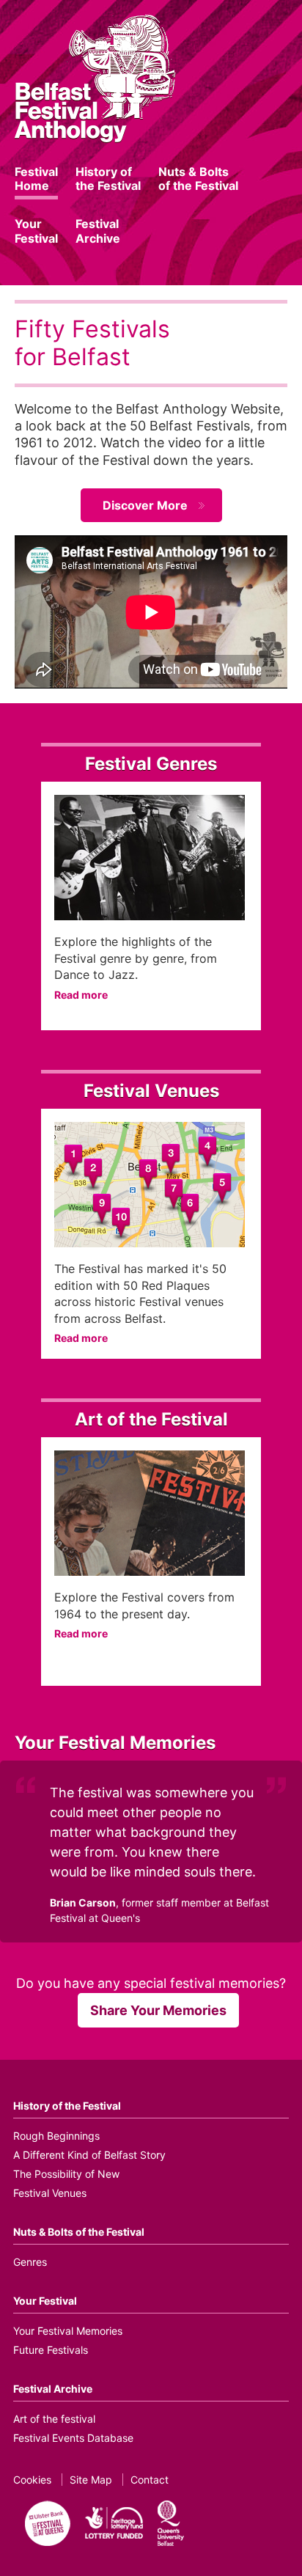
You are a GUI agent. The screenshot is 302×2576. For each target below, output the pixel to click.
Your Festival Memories (68, 2331)
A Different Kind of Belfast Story (89, 2155)
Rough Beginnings (56, 2136)
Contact (150, 2480)
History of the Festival (108, 179)
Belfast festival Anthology (95, 78)
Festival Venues (50, 2193)
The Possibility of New (66, 2174)
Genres (30, 2262)
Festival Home (36, 179)
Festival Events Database (73, 2438)
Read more (81, 995)
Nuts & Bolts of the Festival (198, 179)
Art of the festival (54, 2419)
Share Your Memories (158, 2010)
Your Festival (36, 231)
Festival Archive (98, 231)
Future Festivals (51, 2350)
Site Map (91, 2480)
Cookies (32, 2480)
